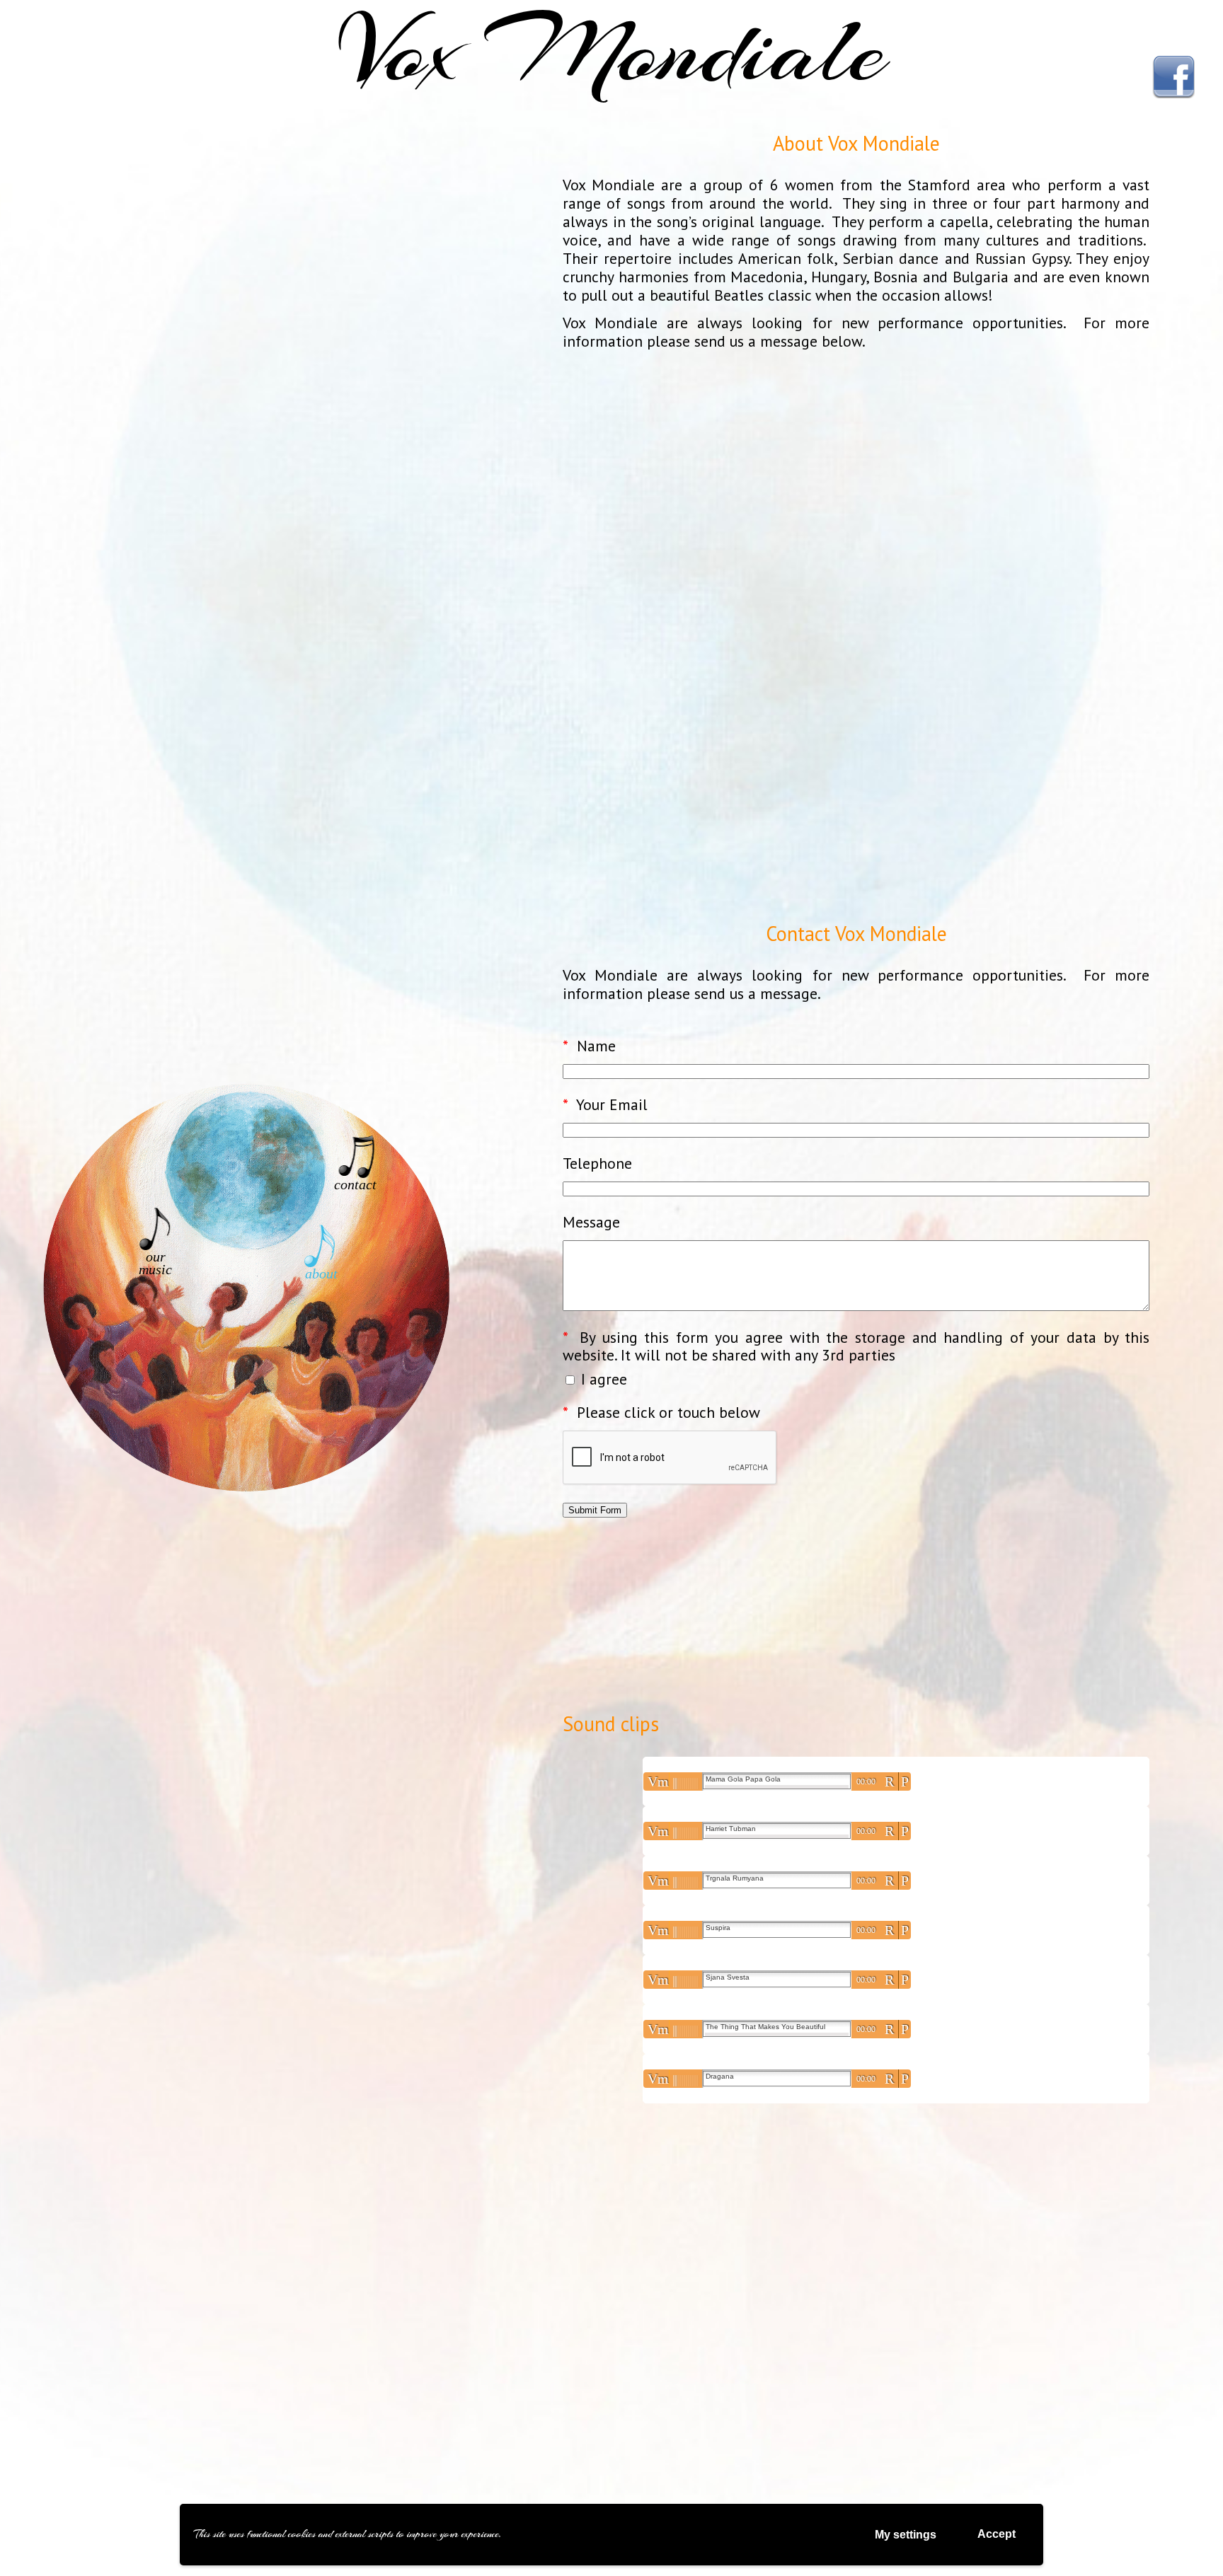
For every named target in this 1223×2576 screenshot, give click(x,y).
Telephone (597, 1164)
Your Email (605, 1105)
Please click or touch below (661, 1413)
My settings (906, 2535)
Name (589, 1046)
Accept (997, 2534)
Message (591, 1223)
